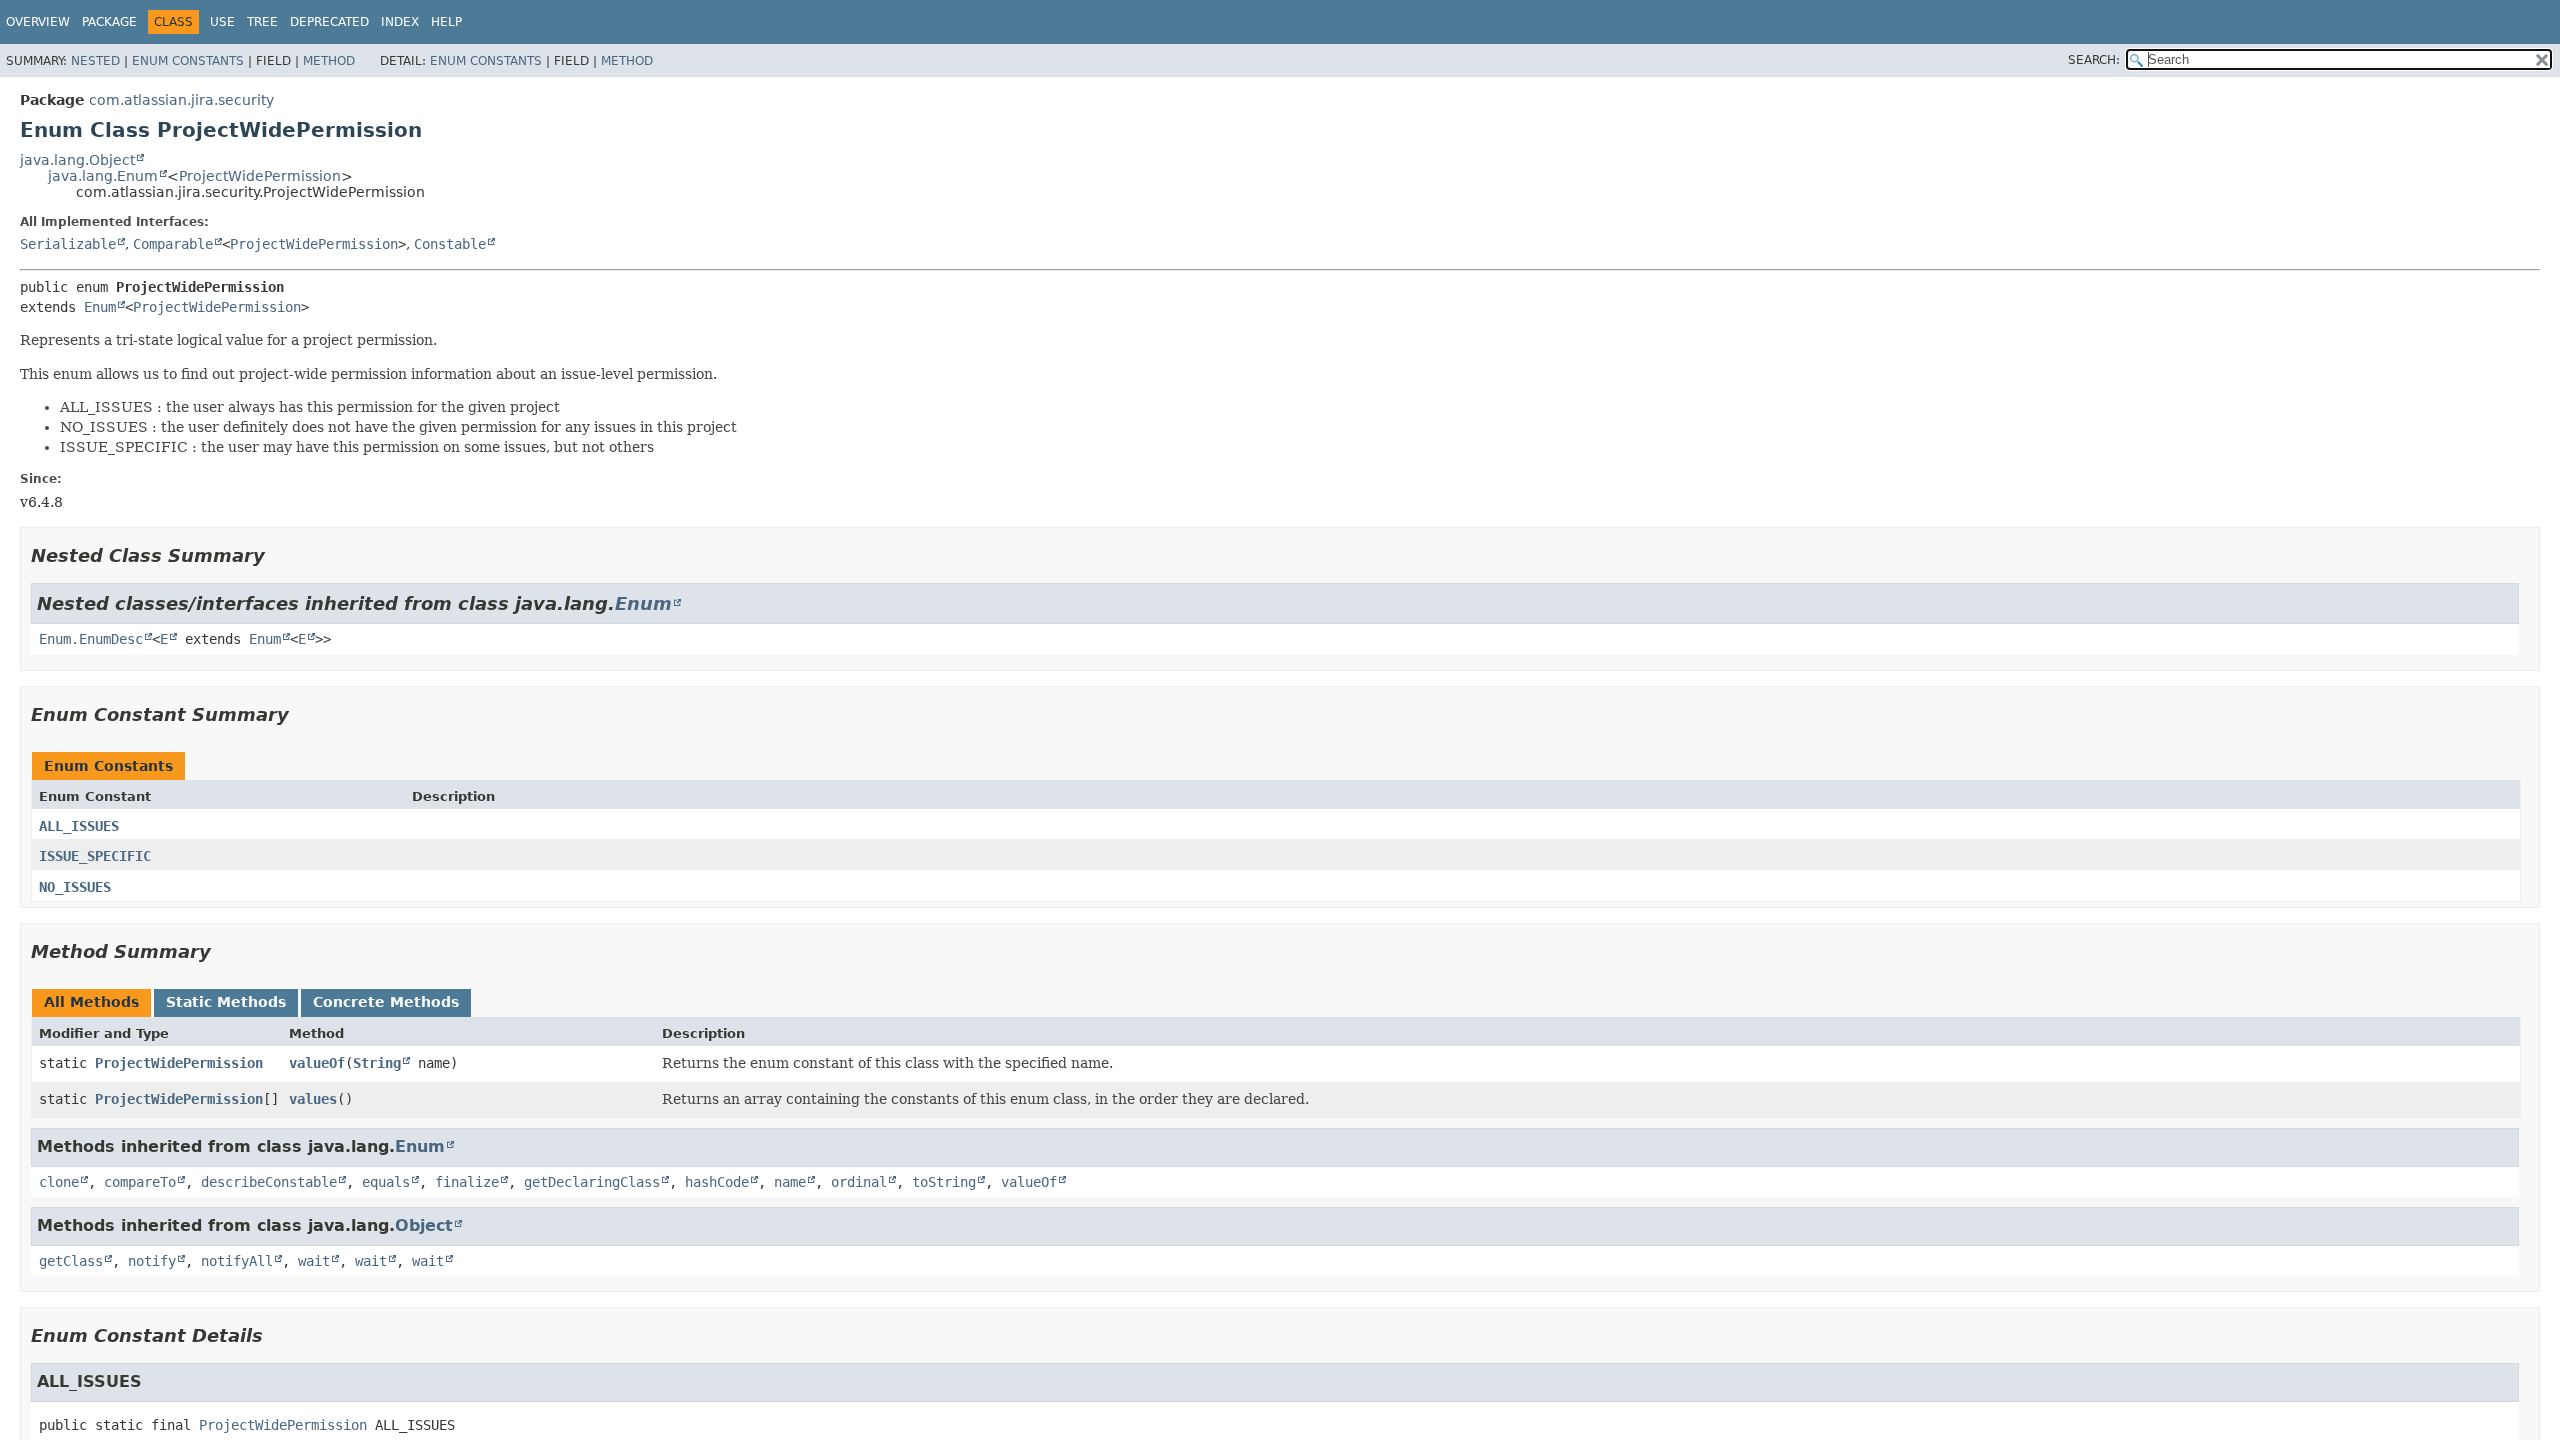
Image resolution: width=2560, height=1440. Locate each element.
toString (944, 1182)
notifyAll (237, 1261)
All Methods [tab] (91, 1002)
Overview (38, 22)
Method (329, 61)
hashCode (717, 1182)
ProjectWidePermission (260, 176)
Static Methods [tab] (226, 1002)
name (790, 1182)
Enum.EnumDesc (91, 639)
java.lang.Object (77, 160)
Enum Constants (188, 61)
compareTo (140, 1182)
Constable (450, 244)
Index (400, 22)
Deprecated (329, 22)
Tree (262, 22)
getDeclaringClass (592, 1182)
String (377, 1063)
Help (446, 22)
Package (109, 22)
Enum (100, 307)
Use (222, 22)
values (313, 1099)
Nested (95, 61)
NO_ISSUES (75, 887)
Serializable (68, 244)
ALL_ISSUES (79, 826)
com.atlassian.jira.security (181, 100)
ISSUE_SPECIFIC (95, 856)
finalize (467, 1182)
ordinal (859, 1182)
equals (386, 1182)
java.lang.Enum (103, 176)
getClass (71, 1261)
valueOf (317, 1063)
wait (314, 1261)
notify (152, 1261)
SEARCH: (2094, 60)
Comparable (173, 244)
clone (59, 1182)
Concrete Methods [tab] (386, 1002)
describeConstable (269, 1182)
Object (424, 1225)
